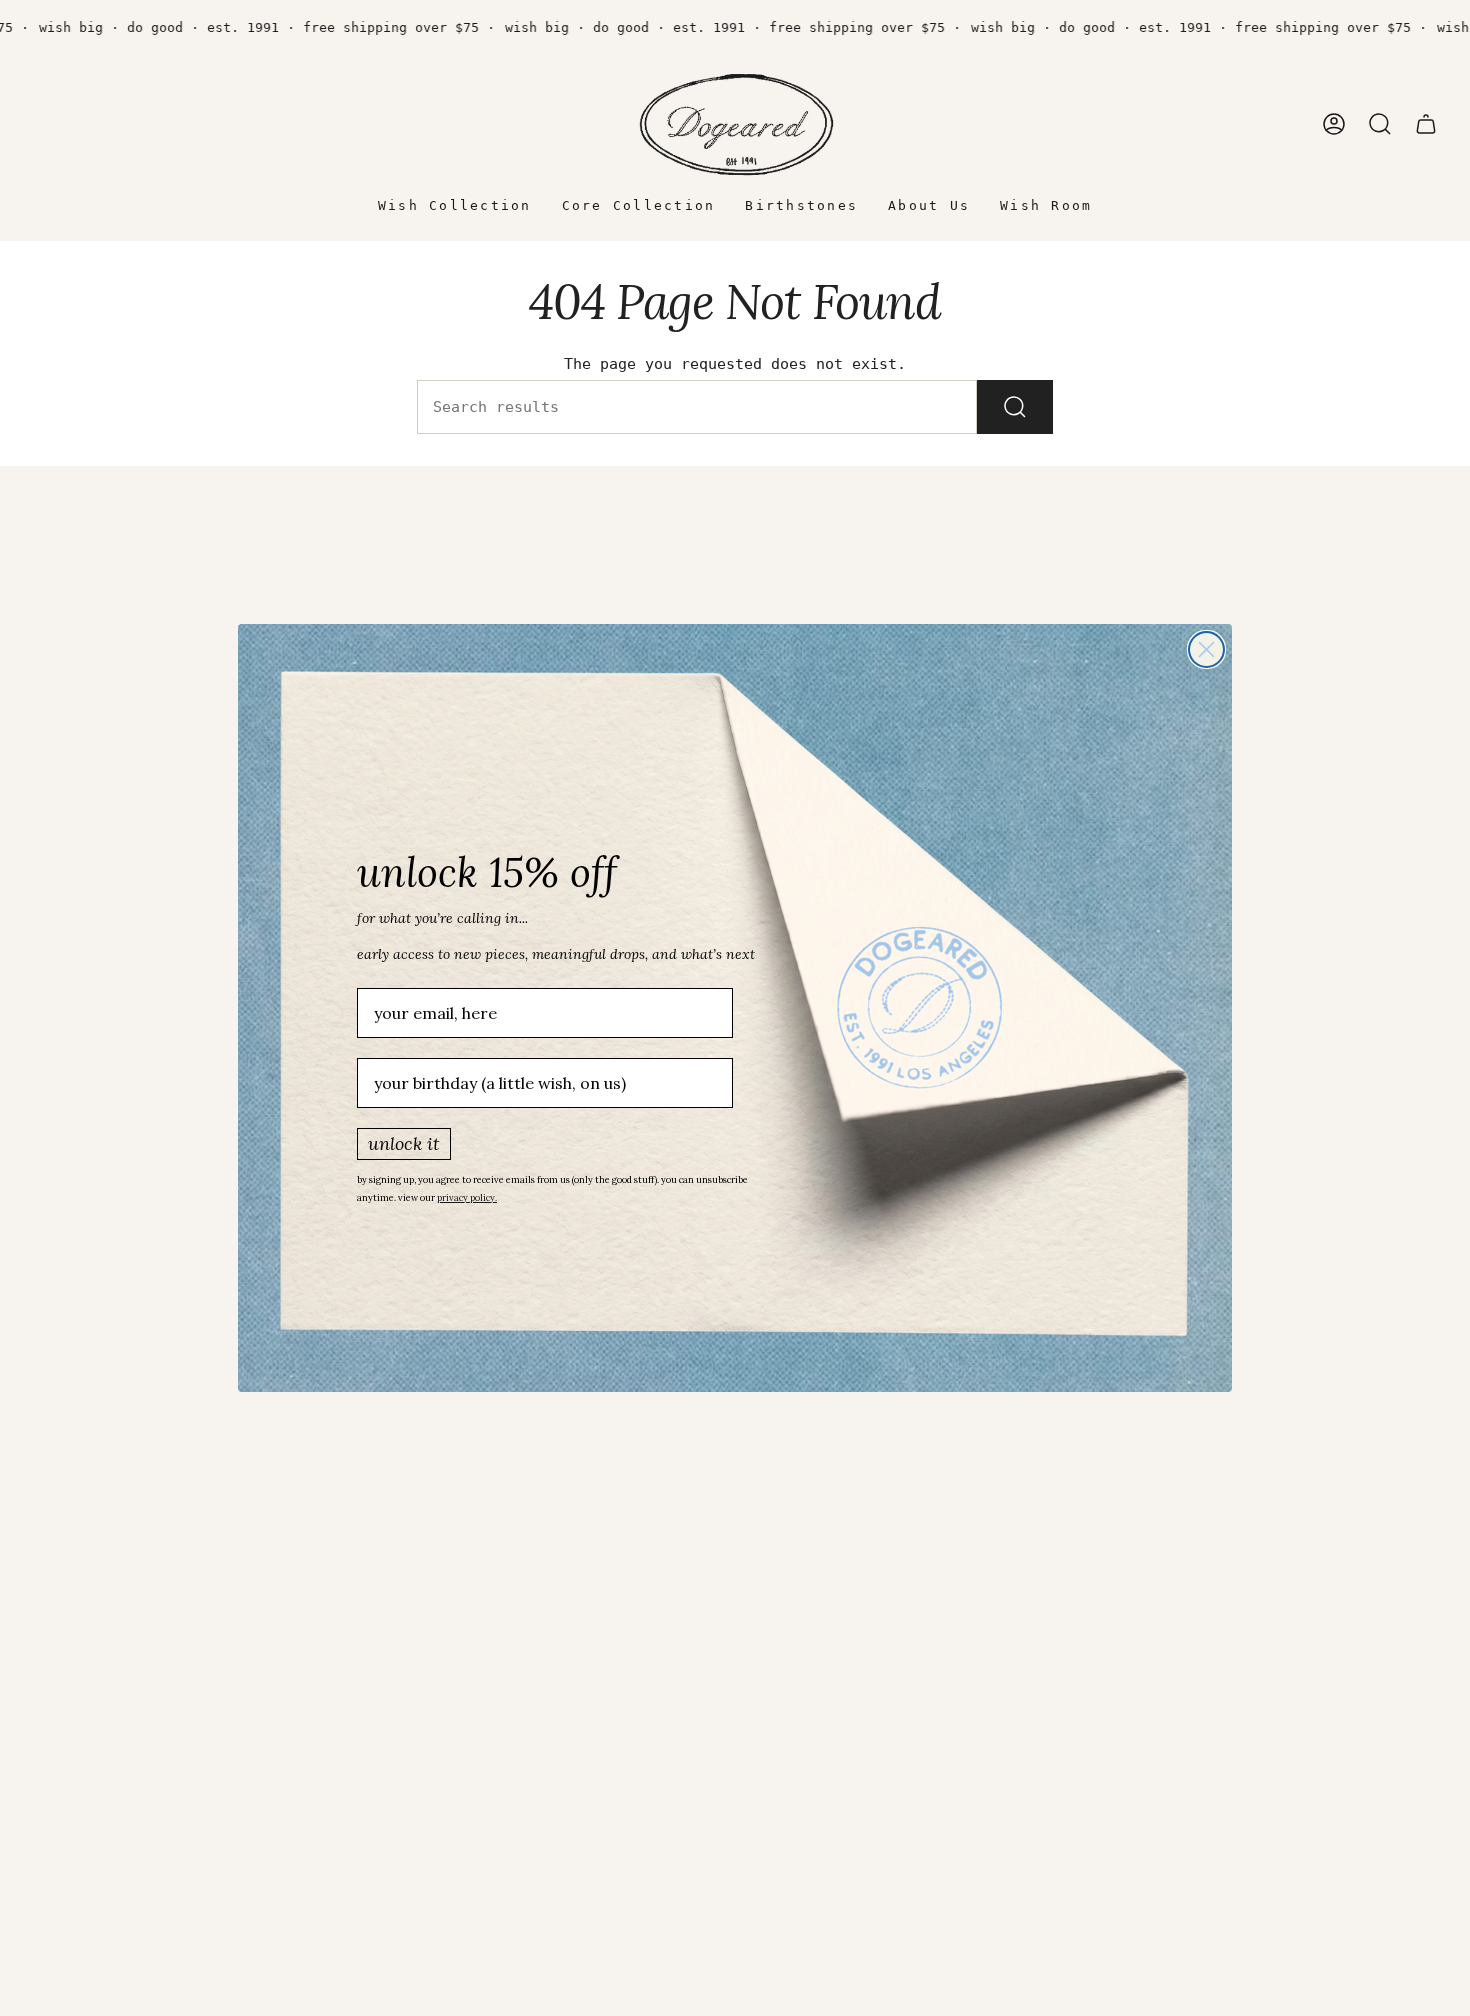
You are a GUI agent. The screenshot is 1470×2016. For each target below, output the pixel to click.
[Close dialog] (1206, 649)
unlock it (404, 1143)
